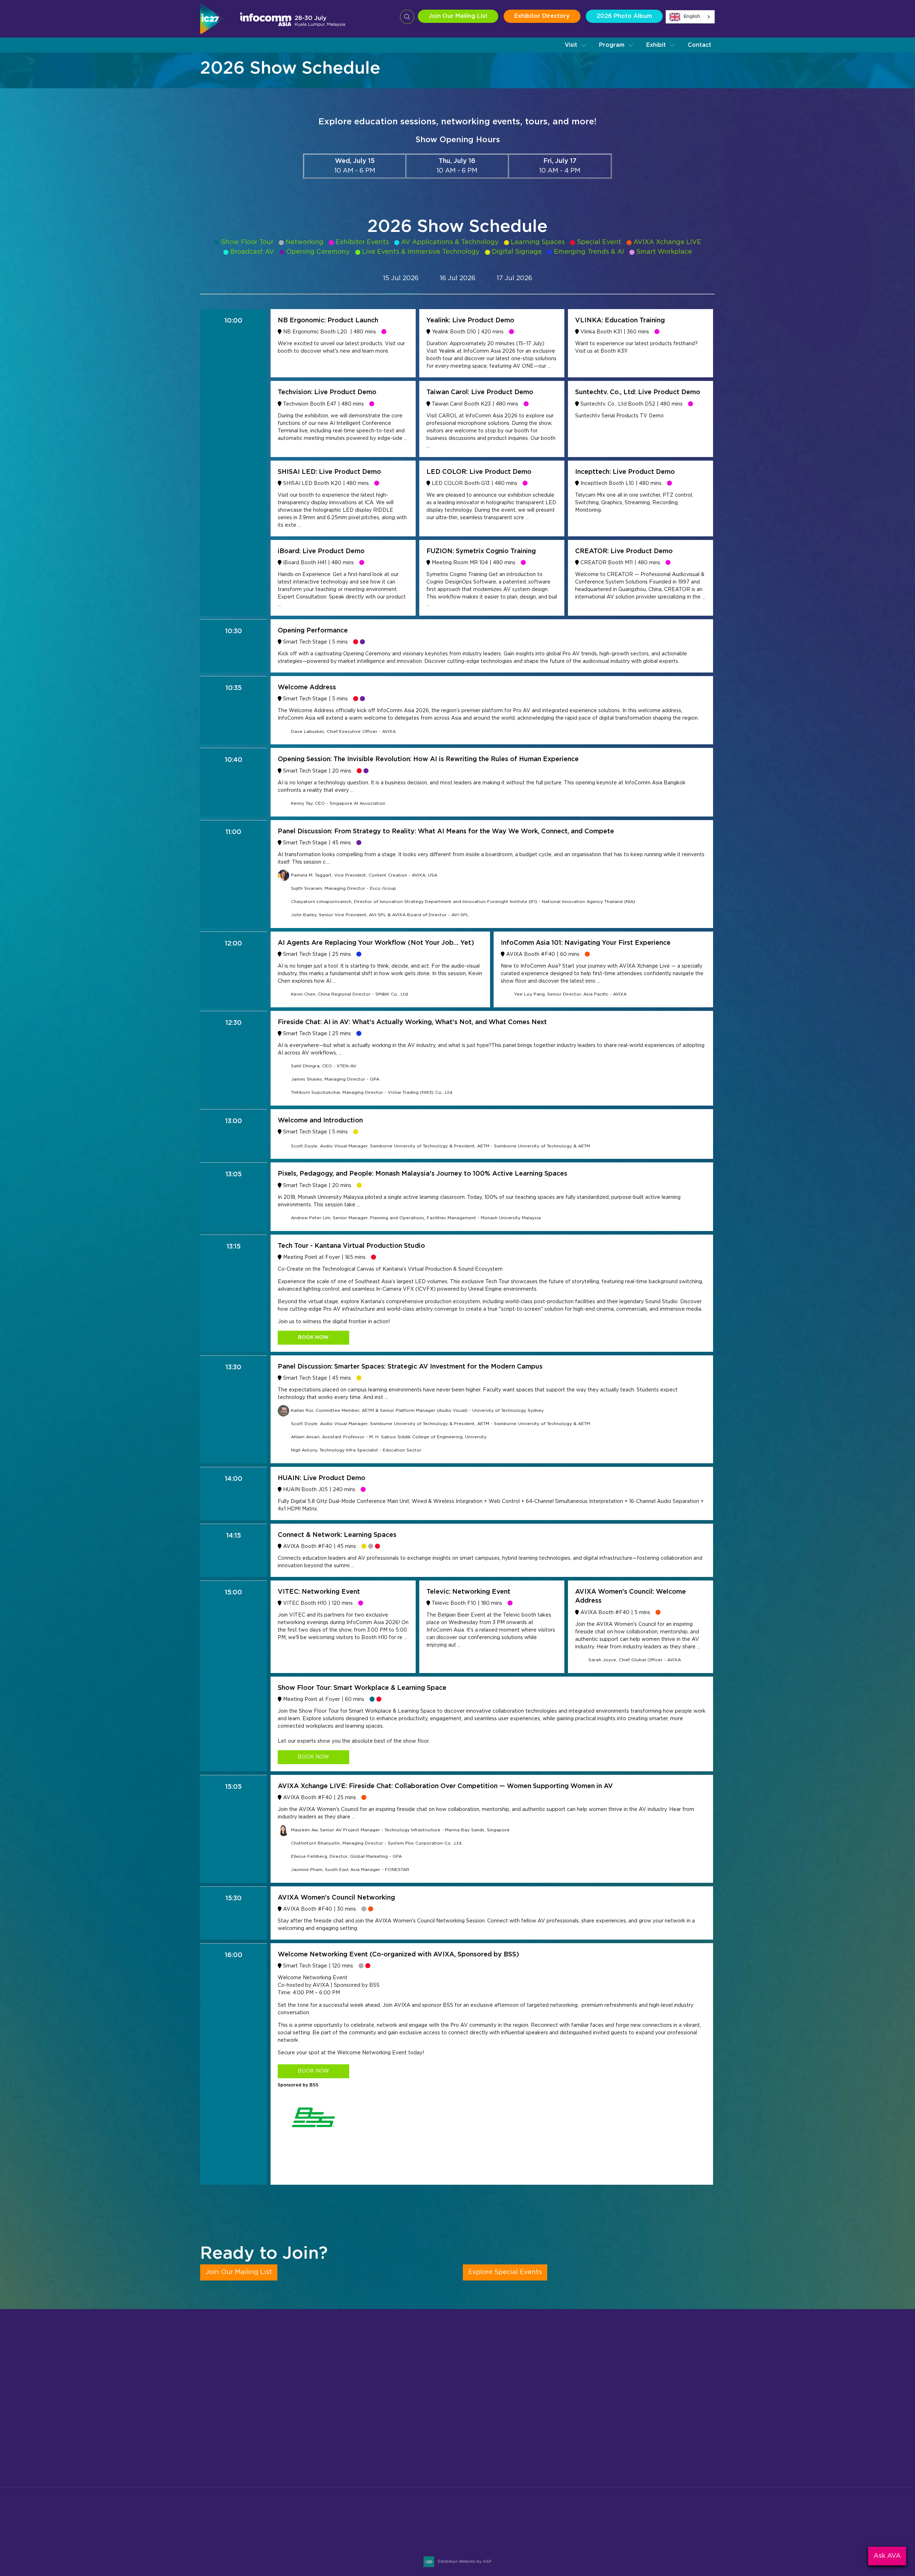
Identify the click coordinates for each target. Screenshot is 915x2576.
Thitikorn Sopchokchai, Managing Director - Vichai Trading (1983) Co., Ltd (372, 1092)
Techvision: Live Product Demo (327, 392)
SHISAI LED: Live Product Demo (329, 472)
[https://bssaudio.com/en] (313, 2146)
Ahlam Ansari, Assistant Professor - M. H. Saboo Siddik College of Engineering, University (389, 1437)
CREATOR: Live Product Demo (624, 551)
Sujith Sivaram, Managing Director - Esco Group (343, 888)
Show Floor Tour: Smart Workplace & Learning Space (362, 1688)
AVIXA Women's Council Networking (336, 1898)
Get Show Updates (229, 2488)
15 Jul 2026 (401, 278)
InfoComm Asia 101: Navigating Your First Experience (586, 943)
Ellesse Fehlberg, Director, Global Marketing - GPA (346, 1856)
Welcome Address (307, 688)
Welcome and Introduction (320, 1121)
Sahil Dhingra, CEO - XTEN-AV (324, 1066)
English (692, 17)
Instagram (656, 2523)
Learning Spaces (538, 242)
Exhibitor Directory (542, 16)
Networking (305, 242)
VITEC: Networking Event (319, 1592)
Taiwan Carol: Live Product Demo (480, 392)
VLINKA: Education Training (620, 321)
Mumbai (612, 2409)
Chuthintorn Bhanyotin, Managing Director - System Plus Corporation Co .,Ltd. (377, 1843)
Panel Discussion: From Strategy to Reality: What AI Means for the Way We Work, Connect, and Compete (446, 832)
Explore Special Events (505, 2272)
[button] (576, 45)
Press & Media (446, 2432)
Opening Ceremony (318, 252)
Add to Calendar (315, 2543)
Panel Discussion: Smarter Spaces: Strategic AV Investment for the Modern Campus (410, 1367)
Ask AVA (887, 2556)
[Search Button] (407, 17)
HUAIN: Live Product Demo (322, 1478)
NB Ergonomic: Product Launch (328, 321)
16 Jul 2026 (457, 278)
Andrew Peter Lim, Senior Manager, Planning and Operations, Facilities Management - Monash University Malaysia (416, 1218)
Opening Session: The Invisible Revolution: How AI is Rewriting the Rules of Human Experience (428, 759)
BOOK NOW (313, 1337)
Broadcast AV (252, 252)
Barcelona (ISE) (623, 2443)
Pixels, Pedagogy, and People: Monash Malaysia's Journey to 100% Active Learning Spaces (422, 1174)
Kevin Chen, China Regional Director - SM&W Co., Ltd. (350, 994)
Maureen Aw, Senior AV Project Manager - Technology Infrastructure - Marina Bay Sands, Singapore (400, 1830)
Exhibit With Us (285, 2488)
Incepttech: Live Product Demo (625, 472)
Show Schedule (448, 2409)
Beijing (610, 2398)
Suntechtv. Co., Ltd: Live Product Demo (638, 392)
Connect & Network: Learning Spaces (337, 1535)
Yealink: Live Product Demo (470, 321)
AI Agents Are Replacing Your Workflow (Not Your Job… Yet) (376, 943)
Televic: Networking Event (468, 1592)
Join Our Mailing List (458, 16)
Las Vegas (615, 2432)
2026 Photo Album (624, 16)
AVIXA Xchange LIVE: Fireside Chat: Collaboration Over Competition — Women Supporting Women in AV (445, 1786)
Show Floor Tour (247, 242)
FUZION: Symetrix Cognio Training (481, 551)
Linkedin (690, 2523)
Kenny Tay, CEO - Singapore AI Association (338, 803)
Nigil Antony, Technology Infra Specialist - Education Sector (356, 1450)
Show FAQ (441, 2466)
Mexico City (617, 2421)
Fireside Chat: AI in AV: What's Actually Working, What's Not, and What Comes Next (412, 1022)
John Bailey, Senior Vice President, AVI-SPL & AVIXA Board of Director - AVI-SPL (380, 915)
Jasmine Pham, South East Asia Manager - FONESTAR (350, 1870)
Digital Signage (517, 252)
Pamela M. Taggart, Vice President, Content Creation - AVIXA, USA (364, 875)
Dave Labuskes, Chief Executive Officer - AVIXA (343, 731)
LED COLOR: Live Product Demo (479, 472)
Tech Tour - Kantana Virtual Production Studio (351, 1246)
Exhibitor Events (362, 242)
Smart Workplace (664, 252)
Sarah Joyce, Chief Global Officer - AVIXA (635, 1660)
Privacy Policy (446, 2455)
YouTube (707, 2523)
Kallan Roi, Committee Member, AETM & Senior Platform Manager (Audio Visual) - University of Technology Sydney (417, 1410)
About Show (444, 2398)
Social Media (444, 2443)
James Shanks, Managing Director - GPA (335, 1079)
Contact (699, 45)
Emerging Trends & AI (589, 252)
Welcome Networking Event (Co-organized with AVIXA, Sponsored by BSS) (398, 1955)
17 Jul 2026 (514, 278)
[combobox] (690, 17)
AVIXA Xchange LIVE (667, 242)
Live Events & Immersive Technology (421, 252)
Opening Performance (313, 631)
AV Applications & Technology (450, 242)
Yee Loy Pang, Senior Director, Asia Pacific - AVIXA (570, 994)
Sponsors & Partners (456, 2421)
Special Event (599, 242)
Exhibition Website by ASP (465, 2562)
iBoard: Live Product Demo (321, 551)
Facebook (673, 2523)
